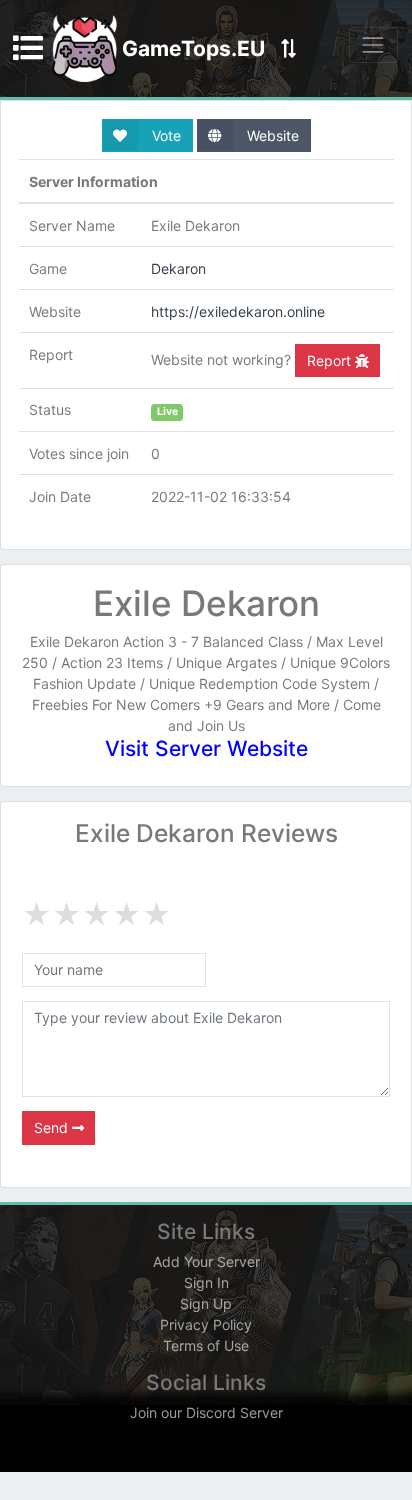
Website (271, 135)
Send (53, 1127)
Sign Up (206, 1303)
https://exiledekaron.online (238, 311)
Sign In (206, 1282)
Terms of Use (206, 1345)
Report (331, 360)
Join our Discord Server (206, 1412)
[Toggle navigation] (373, 44)
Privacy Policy (206, 1324)
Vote (164, 135)
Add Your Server (206, 1261)
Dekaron (178, 268)
